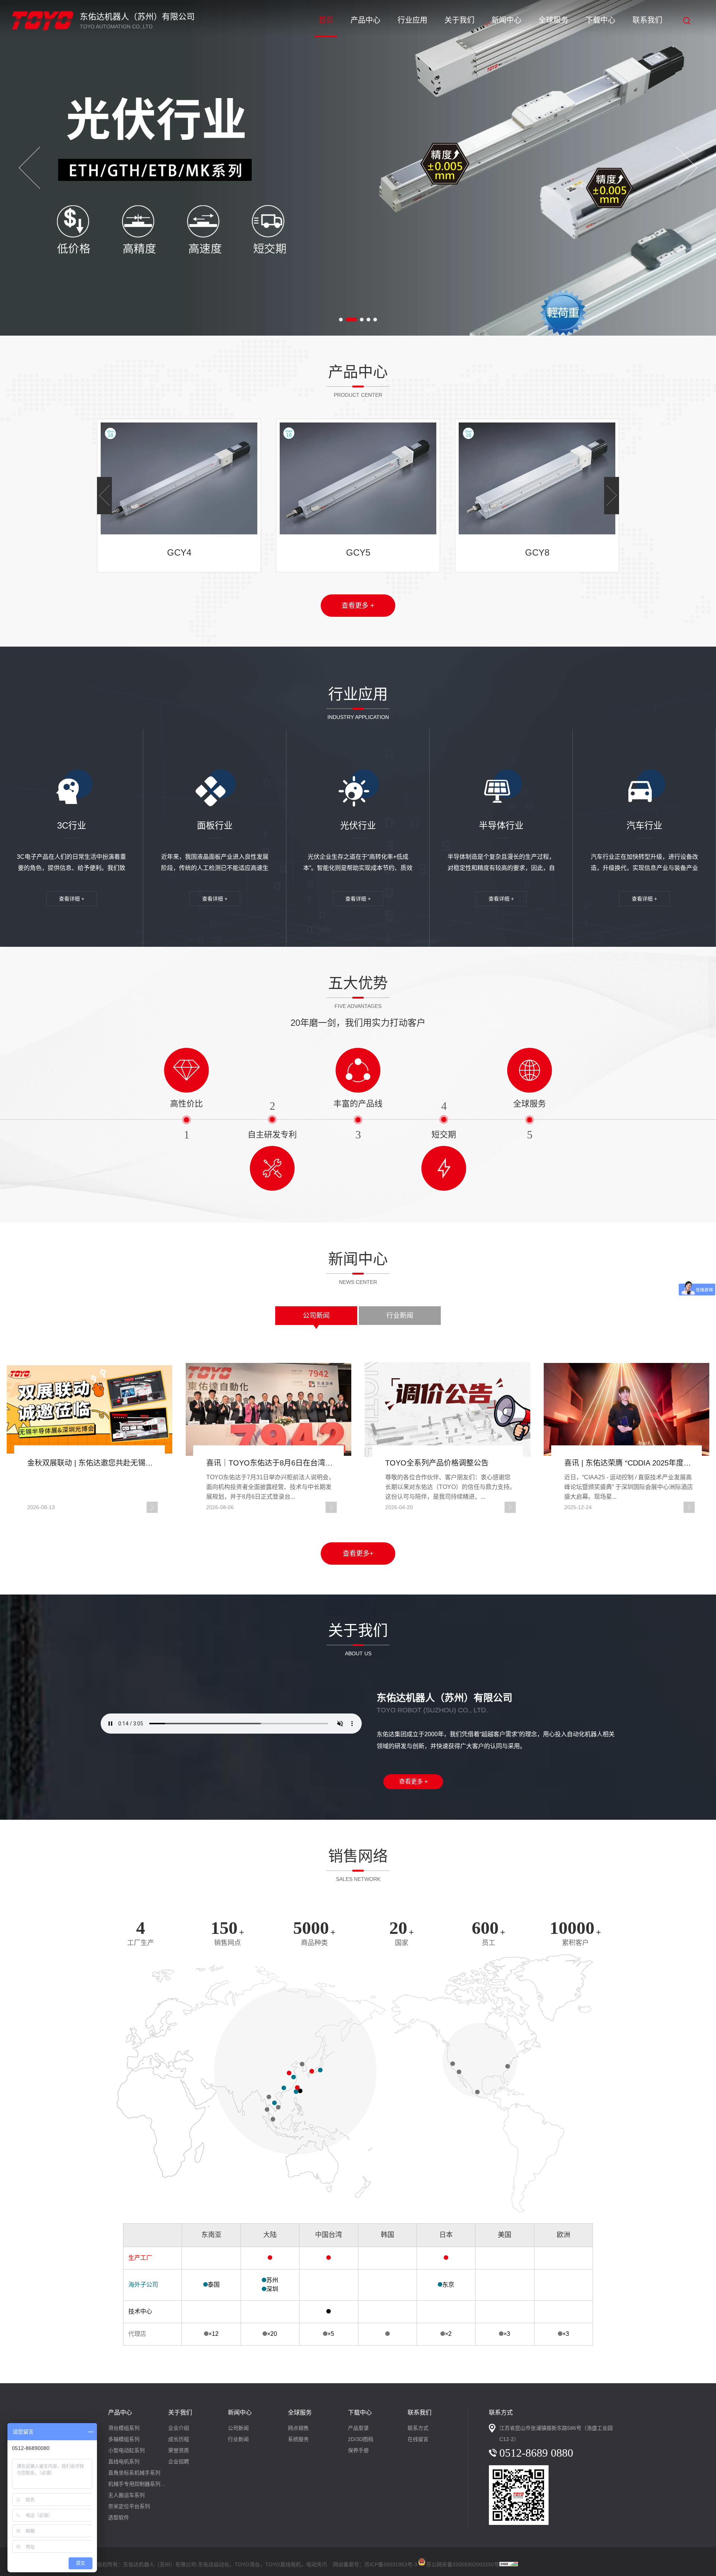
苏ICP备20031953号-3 (391, 2564)
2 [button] (348, 320)
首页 (326, 20)
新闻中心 (506, 20)
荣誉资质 (179, 2450)
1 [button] (341, 320)
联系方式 (418, 2428)
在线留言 (418, 2439)
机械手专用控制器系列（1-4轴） (138, 2484)
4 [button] (368, 320)
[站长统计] (509, 2564)
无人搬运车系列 (126, 2495)
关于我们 (459, 20)
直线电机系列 (124, 2462)
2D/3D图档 (361, 2439)
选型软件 (119, 2517)
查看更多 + (358, 606)
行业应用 (412, 20)
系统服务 (298, 2439)
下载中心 (600, 20)
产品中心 (365, 20)
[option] (358, 168)
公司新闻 (316, 1316)
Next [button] (687, 168)
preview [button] (29, 168)
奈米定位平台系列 (129, 2506)
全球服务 (553, 20)
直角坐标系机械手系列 (134, 2473)
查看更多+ (358, 1554)
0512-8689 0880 (536, 2453)
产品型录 (358, 2428)
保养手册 (358, 2450)
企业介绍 (179, 2428)
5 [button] (375, 320)
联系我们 (647, 20)
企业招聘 (179, 2462)
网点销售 (298, 2428)
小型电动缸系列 (126, 2450)
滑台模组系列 (124, 2428)
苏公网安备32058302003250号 (463, 2563)
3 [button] (358, 320)
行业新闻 (400, 1316)
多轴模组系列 (124, 2439)
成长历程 (179, 2439)
